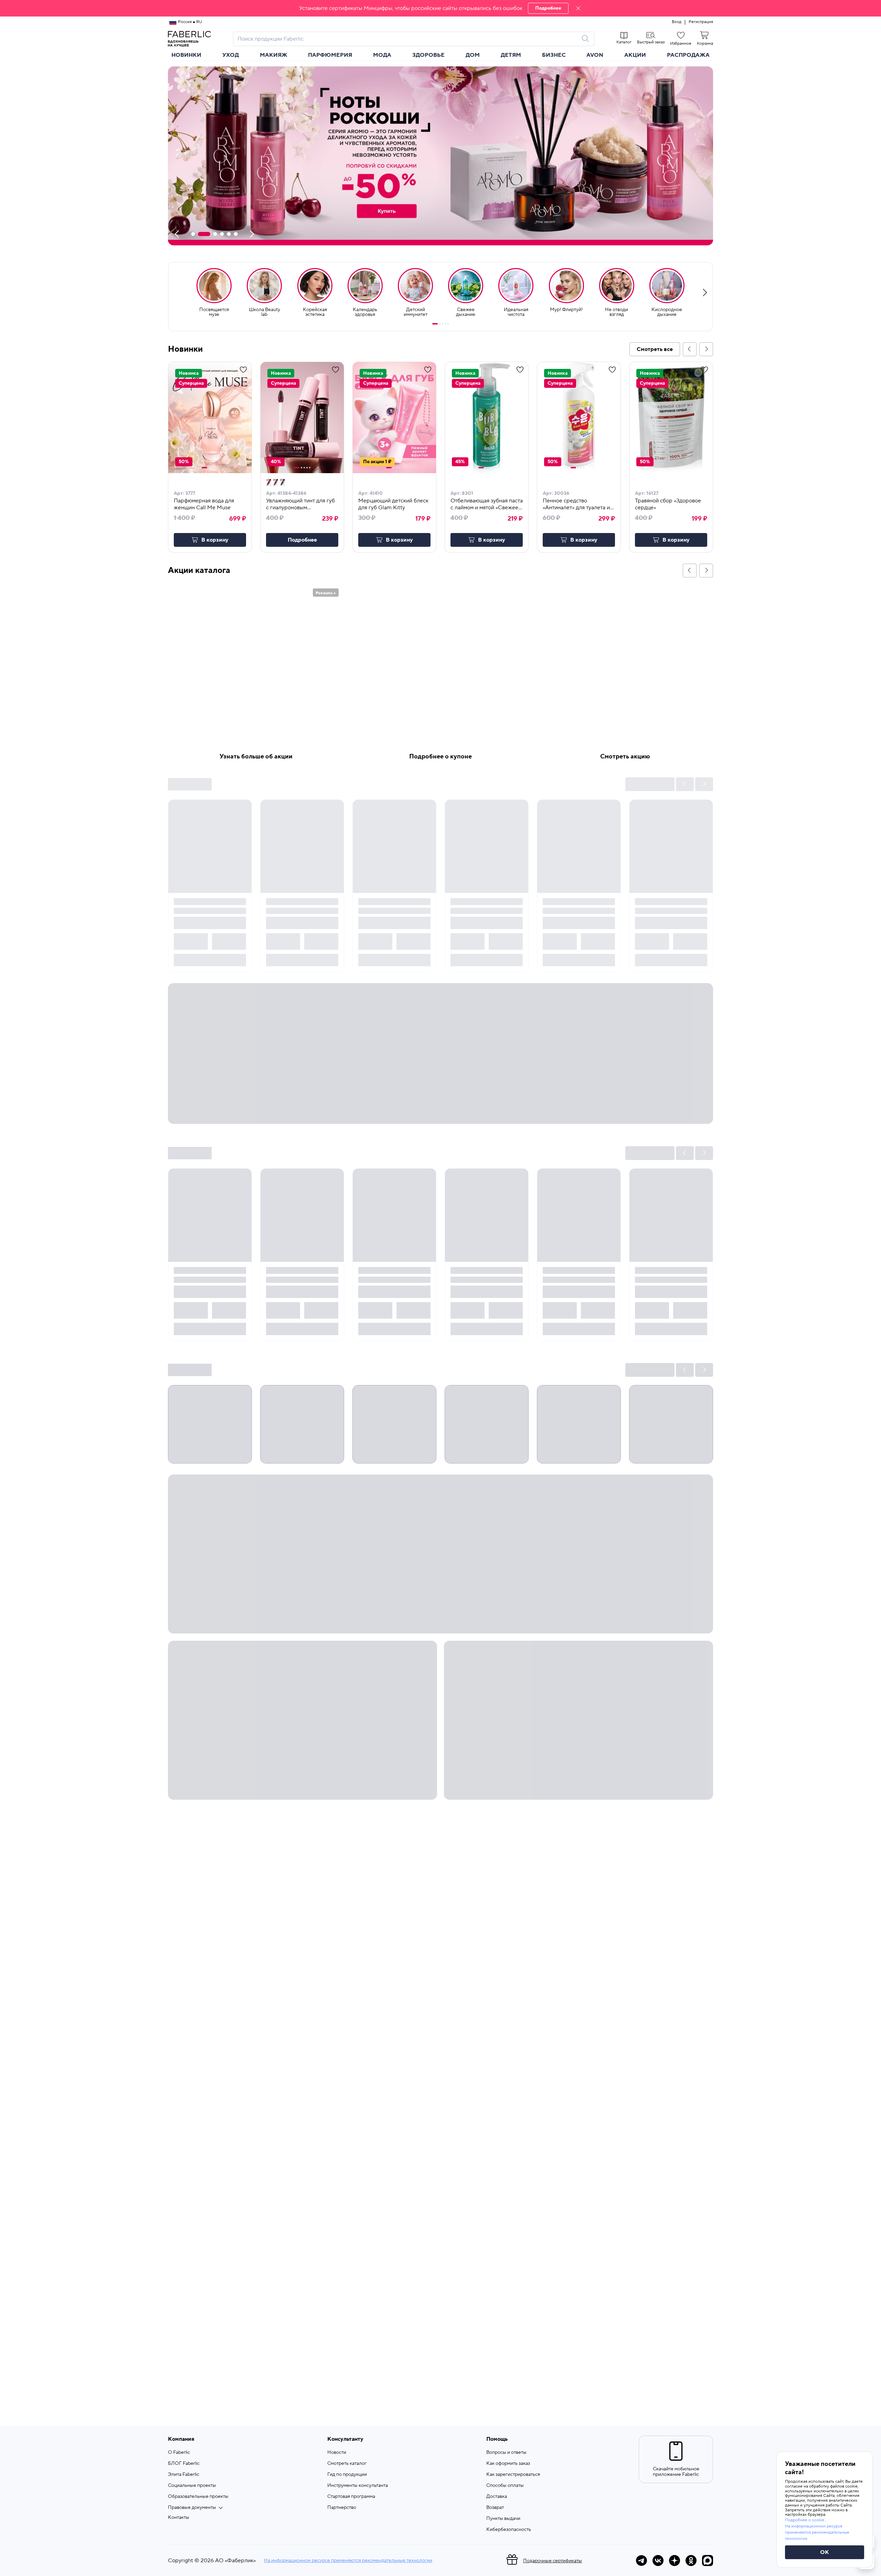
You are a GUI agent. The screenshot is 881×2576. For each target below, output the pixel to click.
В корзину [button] (215, 540)
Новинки (186, 55)
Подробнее (548, 8)
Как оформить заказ (508, 2463)
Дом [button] (473, 55)
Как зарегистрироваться (513, 2474)
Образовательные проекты (198, 2497)
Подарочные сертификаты (553, 2561)
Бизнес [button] (554, 55)
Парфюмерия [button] (330, 55)
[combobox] (407, 39)
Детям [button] (511, 55)
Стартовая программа (351, 2497)
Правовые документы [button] (192, 2508)
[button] (440, 8)
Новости (337, 2452)
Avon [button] (595, 55)
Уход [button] (231, 55)
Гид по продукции (347, 2474)
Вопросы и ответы (506, 2452)
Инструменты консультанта (358, 2485)
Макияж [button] (274, 55)
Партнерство (342, 2508)
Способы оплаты (505, 2485)
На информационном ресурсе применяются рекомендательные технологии (348, 2561)
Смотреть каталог (347, 2463)
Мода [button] (382, 55)
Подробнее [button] (302, 540)
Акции (635, 55)
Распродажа (688, 55)
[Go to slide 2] (440, 324)
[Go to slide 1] (435, 324)
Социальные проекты (192, 2485)
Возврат (495, 2508)
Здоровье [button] (428, 55)
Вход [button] (677, 22)
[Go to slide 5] (448, 324)
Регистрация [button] (701, 22)
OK (825, 2552)
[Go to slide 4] (445, 324)
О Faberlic (179, 2452)
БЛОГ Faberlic (184, 2463)
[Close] (578, 8)
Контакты (179, 2518)
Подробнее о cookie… (806, 2520)
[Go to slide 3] (443, 324)
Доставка (497, 2497)
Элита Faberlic (184, 2474)
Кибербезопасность (509, 2530)
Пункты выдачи (503, 2519)
